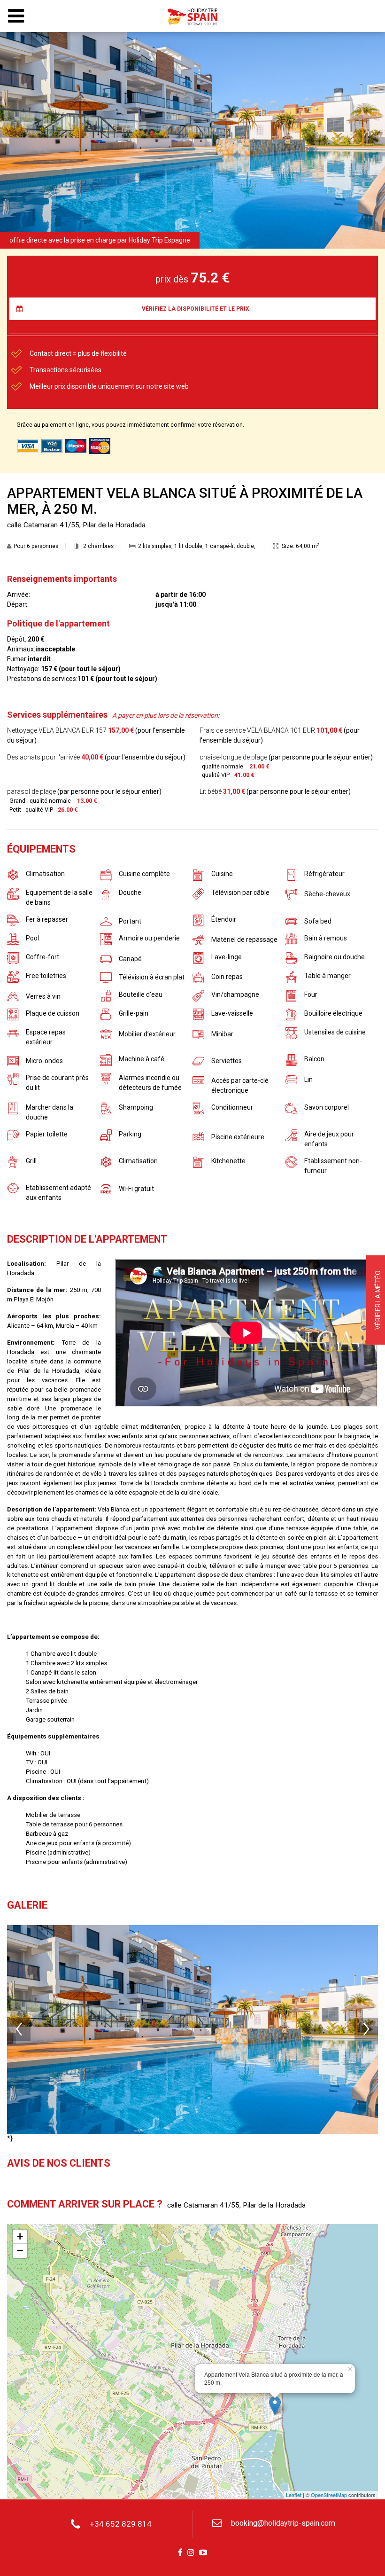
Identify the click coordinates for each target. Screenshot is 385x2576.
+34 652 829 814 (121, 2524)
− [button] (20, 2251)
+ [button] (20, 2236)
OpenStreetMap (329, 2495)
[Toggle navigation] (16, 16)
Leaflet (294, 2495)
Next (366, 2029)
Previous (19, 2029)
